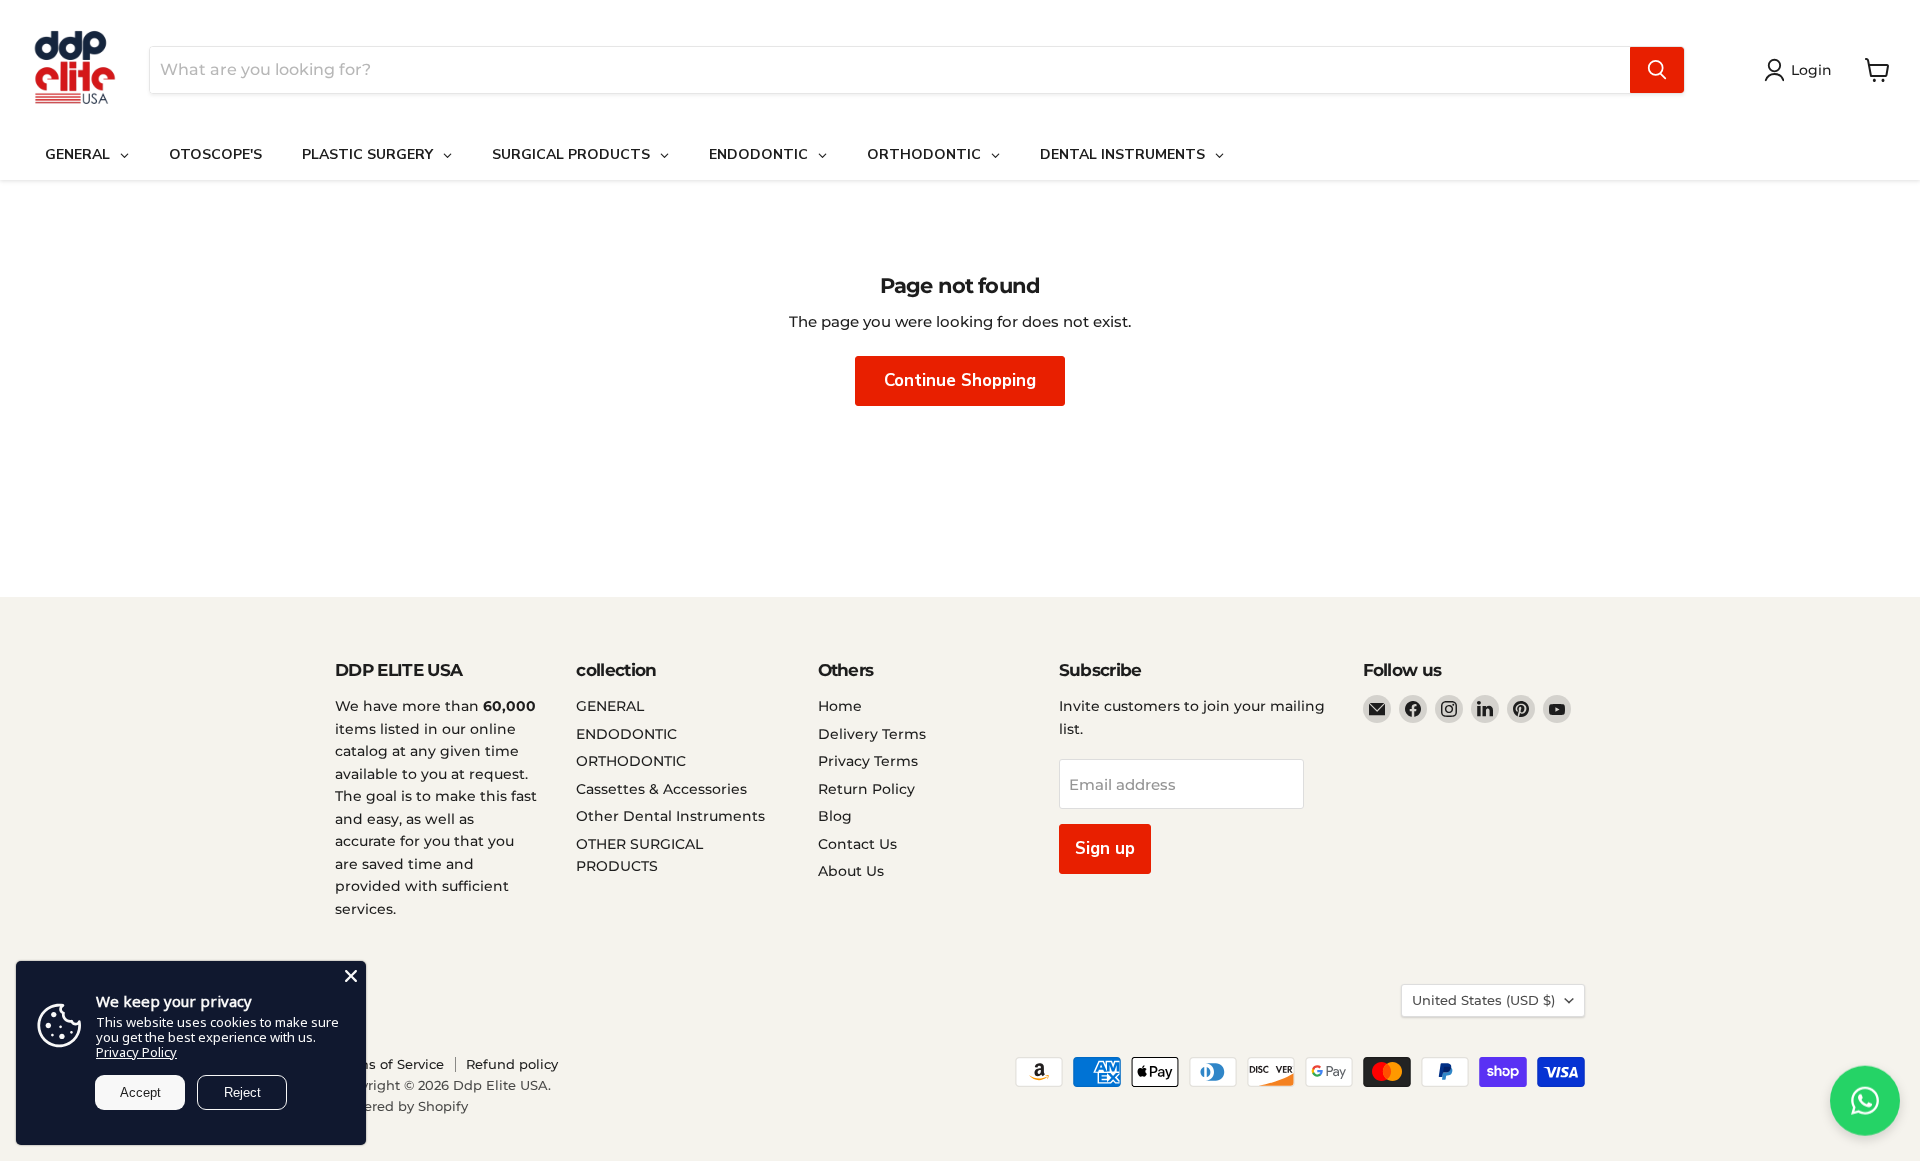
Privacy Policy (136, 1052)
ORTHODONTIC (631, 761)
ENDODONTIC (626, 734)
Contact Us (857, 844)
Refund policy (512, 1064)
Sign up (1105, 848)
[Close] (351, 976)
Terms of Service (389, 1064)
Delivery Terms (872, 734)
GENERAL (610, 706)
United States (1483, 1000)
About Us (851, 871)
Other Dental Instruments (670, 816)
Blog (835, 816)
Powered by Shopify (401, 1106)
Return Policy (866, 789)
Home (840, 706)
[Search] (1657, 70)
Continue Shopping (960, 380)
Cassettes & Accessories (661, 789)
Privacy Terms (868, 761)
